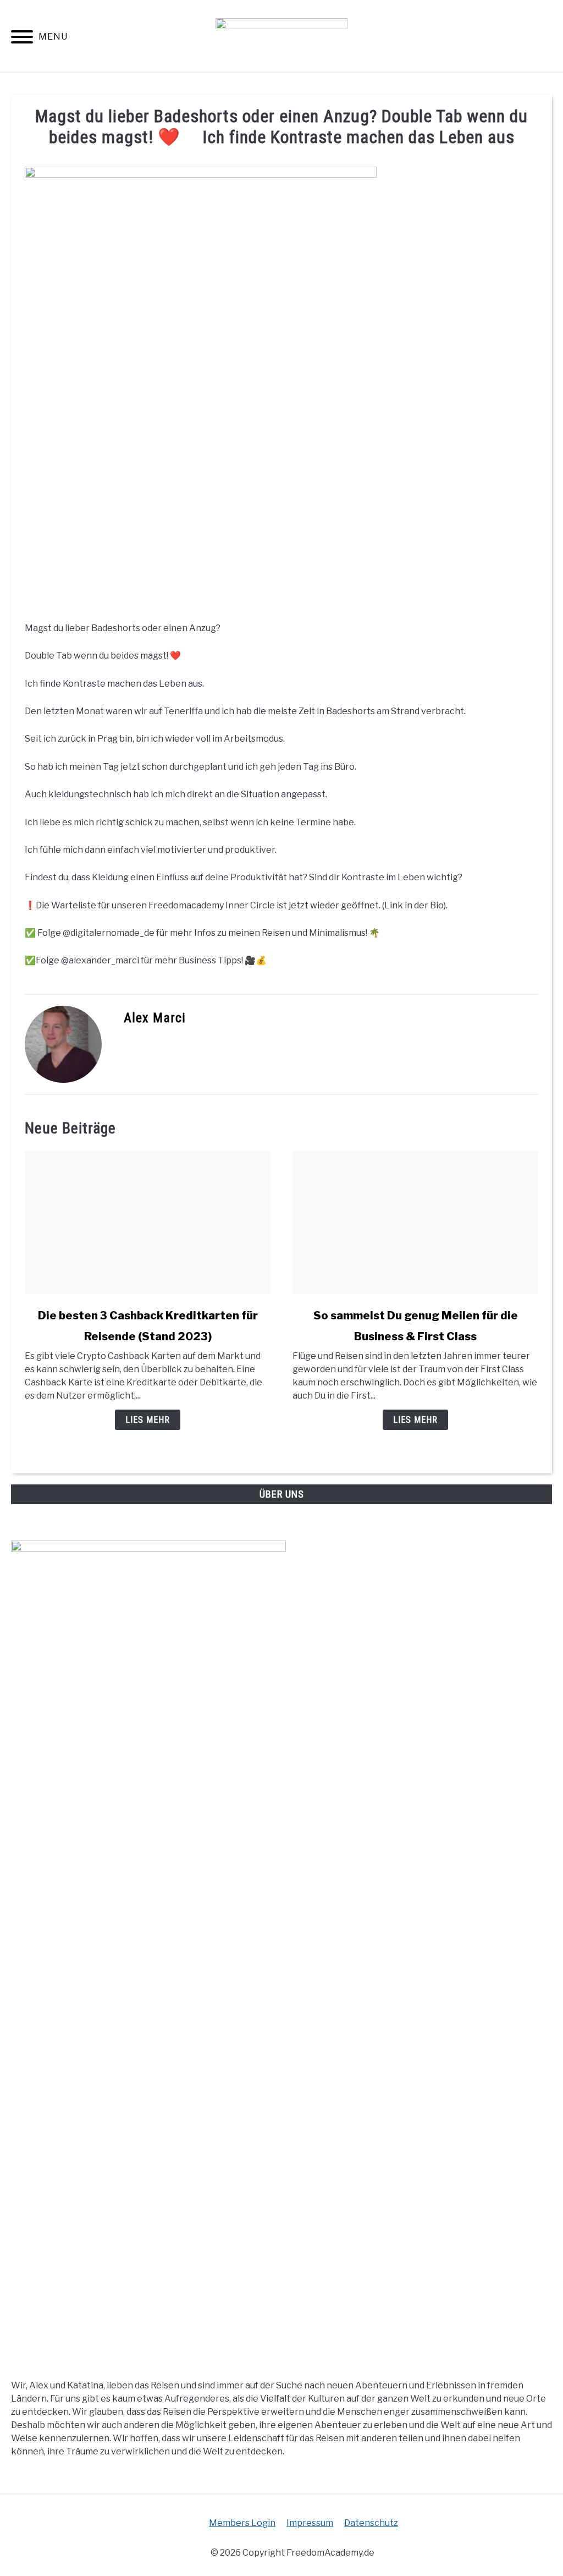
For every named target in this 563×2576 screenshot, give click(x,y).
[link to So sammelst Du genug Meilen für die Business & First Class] (415, 1223)
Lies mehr (148, 1420)
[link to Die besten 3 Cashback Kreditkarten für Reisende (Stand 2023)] (148, 1223)
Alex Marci (155, 1018)
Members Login (242, 2523)
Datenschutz (371, 2523)
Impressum (310, 2523)
